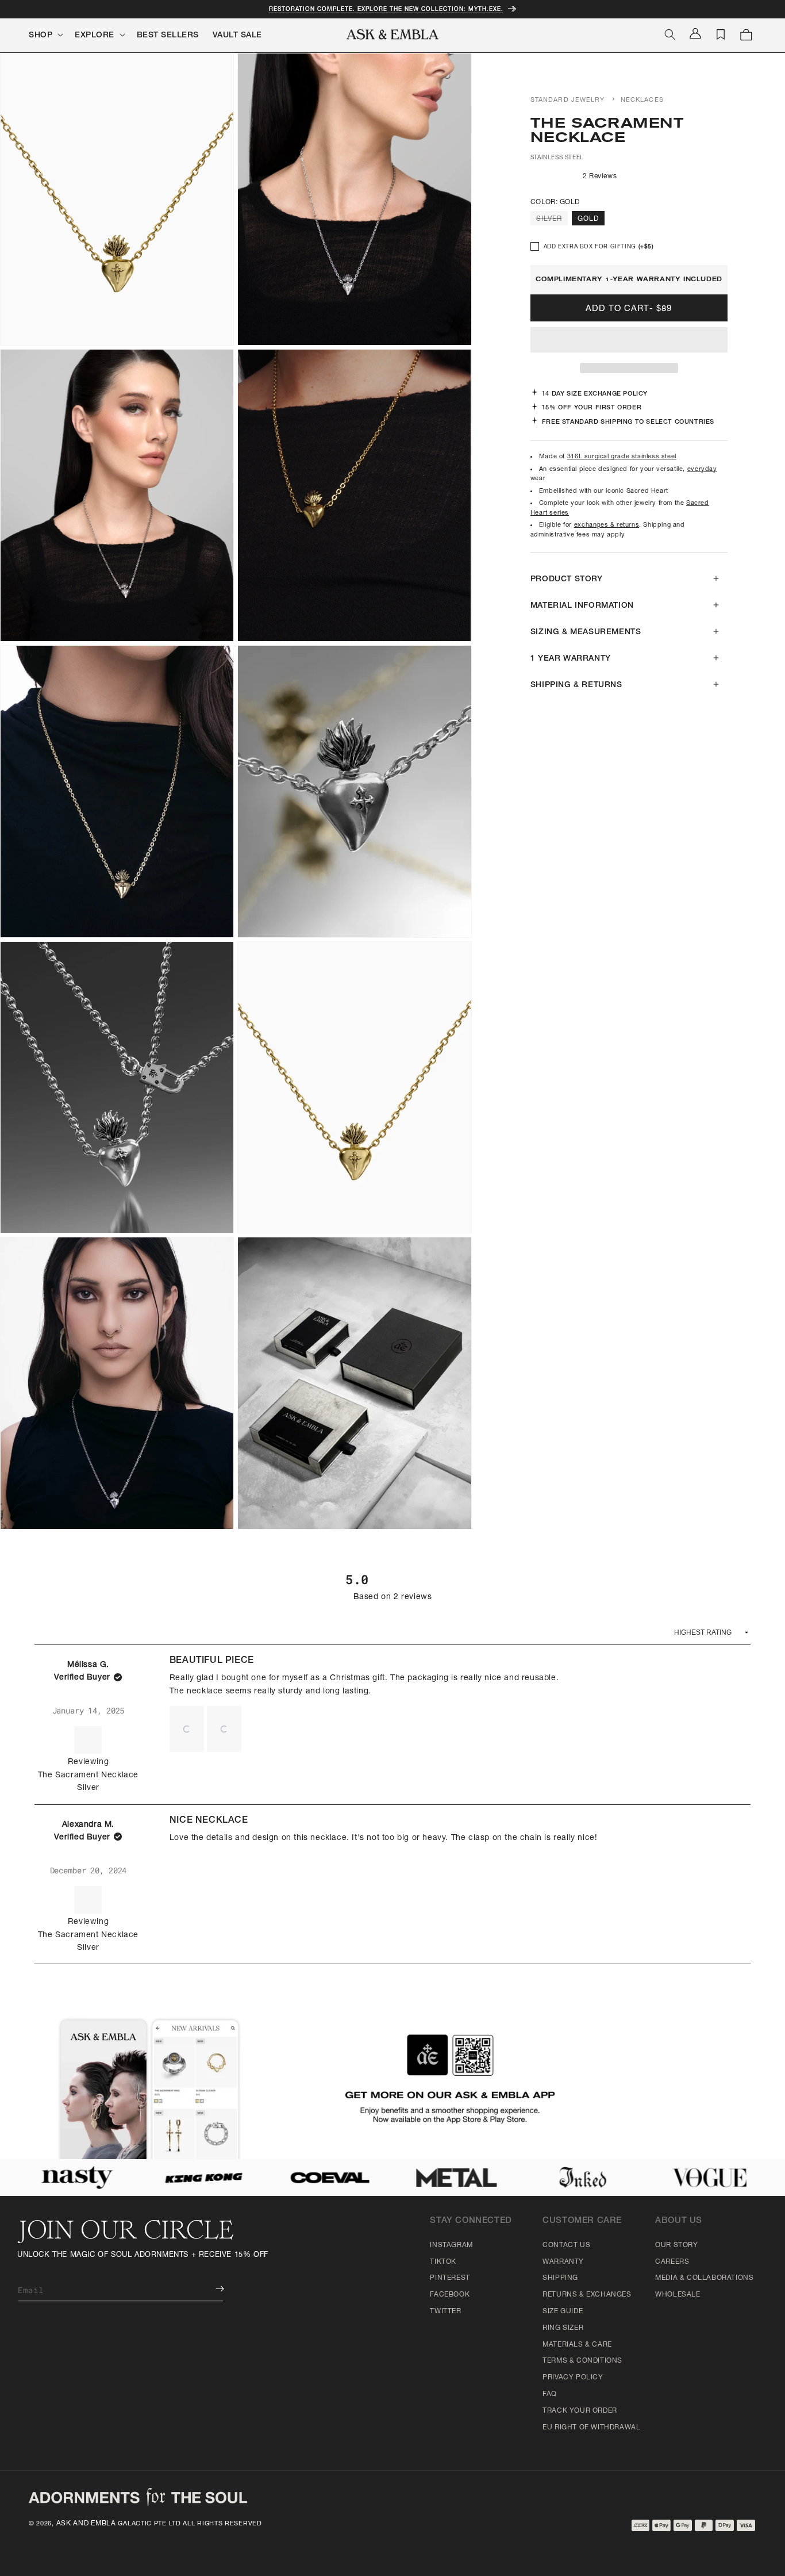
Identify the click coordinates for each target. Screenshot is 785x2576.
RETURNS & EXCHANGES (587, 2295)
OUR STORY (676, 2245)
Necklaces (642, 100)
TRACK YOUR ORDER (580, 2411)
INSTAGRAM (451, 2245)
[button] (629, 340)
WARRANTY (563, 2262)
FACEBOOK (450, 2295)
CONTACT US (566, 2245)
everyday (702, 469)
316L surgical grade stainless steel (622, 457)
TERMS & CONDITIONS (582, 2361)
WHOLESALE (678, 2295)
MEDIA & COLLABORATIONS (704, 2278)
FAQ (550, 2394)
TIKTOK (443, 2262)
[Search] (670, 34)
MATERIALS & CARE (577, 2345)
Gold (588, 219)
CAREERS (672, 2262)
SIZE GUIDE (563, 2311)
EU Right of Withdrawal (591, 2428)
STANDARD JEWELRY (568, 100)
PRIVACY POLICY (573, 2378)
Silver (552, 220)
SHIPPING (560, 2278)
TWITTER (445, 2311)
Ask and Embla (86, 2524)
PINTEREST (450, 2278)
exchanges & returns (607, 525)
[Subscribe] (211, 2289)
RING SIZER (563, 2328)
